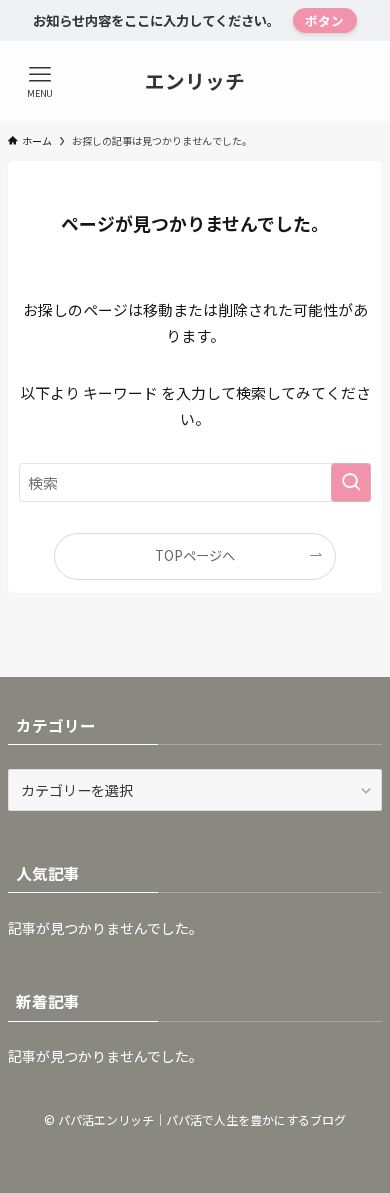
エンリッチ (195, 81)
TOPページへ (195, 555)
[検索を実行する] (351, 483)
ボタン (324, 20)
